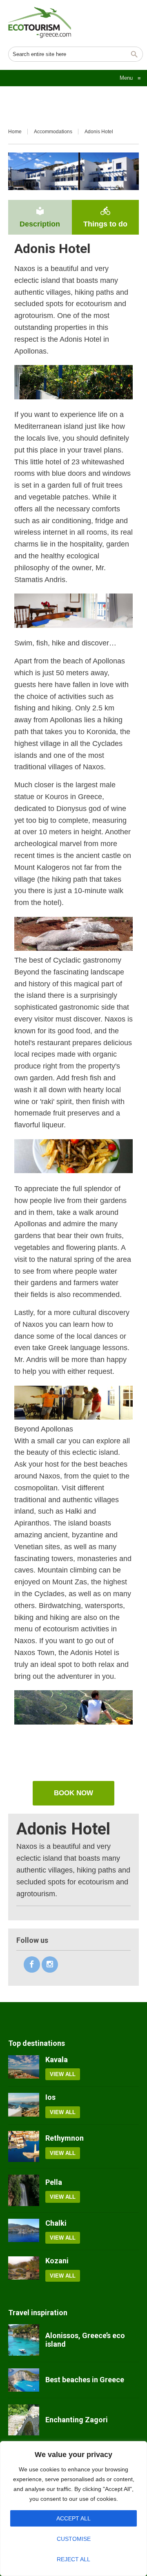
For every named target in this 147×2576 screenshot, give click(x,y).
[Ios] (24, 2106)
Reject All (73, 2559)
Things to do (105, 217)
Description (40, 217)
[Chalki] (24, 2231)
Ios (50, 2097)
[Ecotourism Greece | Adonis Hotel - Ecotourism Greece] (40, 22)
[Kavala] (24, 2068)
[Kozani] (24, 2269)
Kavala (57, 2060)
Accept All (73, 2518)
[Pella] (24, 2190)
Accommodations (53, 132)
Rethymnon (65, 2138)
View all (63, 2074)
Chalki (56, 2223)
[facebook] (32, 1964)
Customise (74, 2539)
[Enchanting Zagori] (24, 2420)
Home (15, 132)
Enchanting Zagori (77, 2420)
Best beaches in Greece (85, 2380)
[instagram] (50, 1964)
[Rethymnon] (24, 2146)
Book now (73, 1793)
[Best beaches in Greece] (24, 2380)
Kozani (57, 2261)
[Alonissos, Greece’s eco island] (24, 2340)
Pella (54, 2182)
